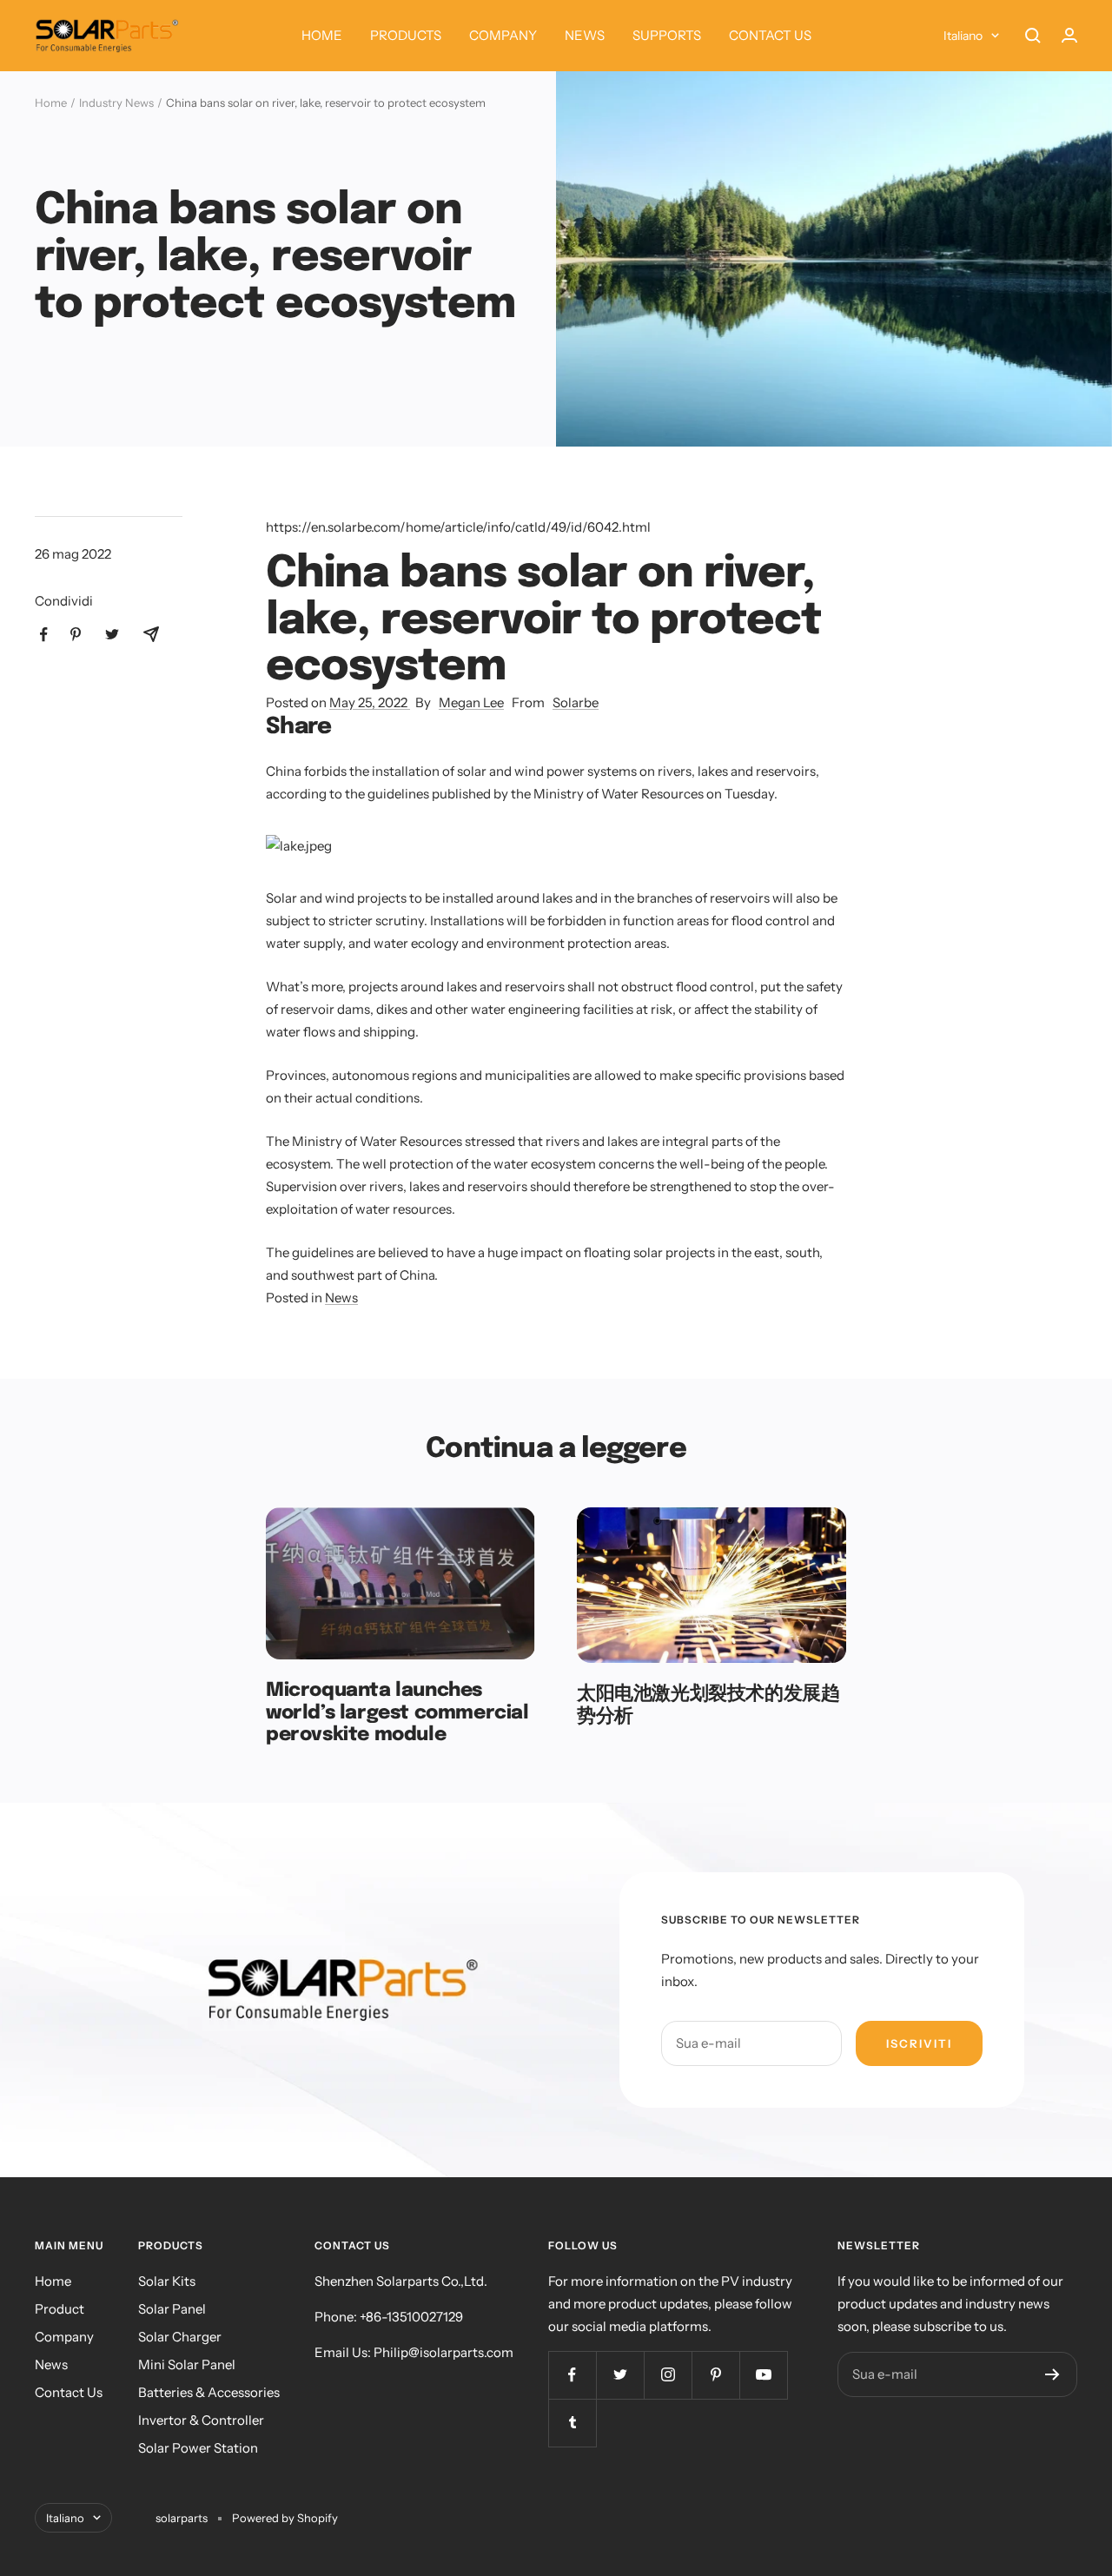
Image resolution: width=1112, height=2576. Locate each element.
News (341, 1298)
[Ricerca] (1033, 36)
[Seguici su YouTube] (763, 2375)
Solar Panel (172, 2309)
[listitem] (44, 635)
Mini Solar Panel (187, 2364)
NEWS (585, 35)
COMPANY (503, 35)
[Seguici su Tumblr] (572, 2423)
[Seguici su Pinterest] (715, 2375)
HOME (322, 35)
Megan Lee (471, 702)
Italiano (963, 36)
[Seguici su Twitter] (620, 2375)
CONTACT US (770, 35)
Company (64, 2337)
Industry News (116, 103)
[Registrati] (1052, 2374)
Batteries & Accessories (209, 2392)
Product (60, 2309)
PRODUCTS (406, 35)
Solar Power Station (198, 2448)
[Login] (1069, 35)
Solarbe (576, 702)
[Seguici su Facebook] (572, 2375)
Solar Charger (180, 2337)
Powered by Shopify (285, 2518)
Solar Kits (167, 2281)
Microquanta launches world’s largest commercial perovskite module (397, 1713)
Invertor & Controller (201, 2420)
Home (51, 103)
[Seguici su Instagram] (668, 2375)
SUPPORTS (667, 35)
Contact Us (69, 2392)
